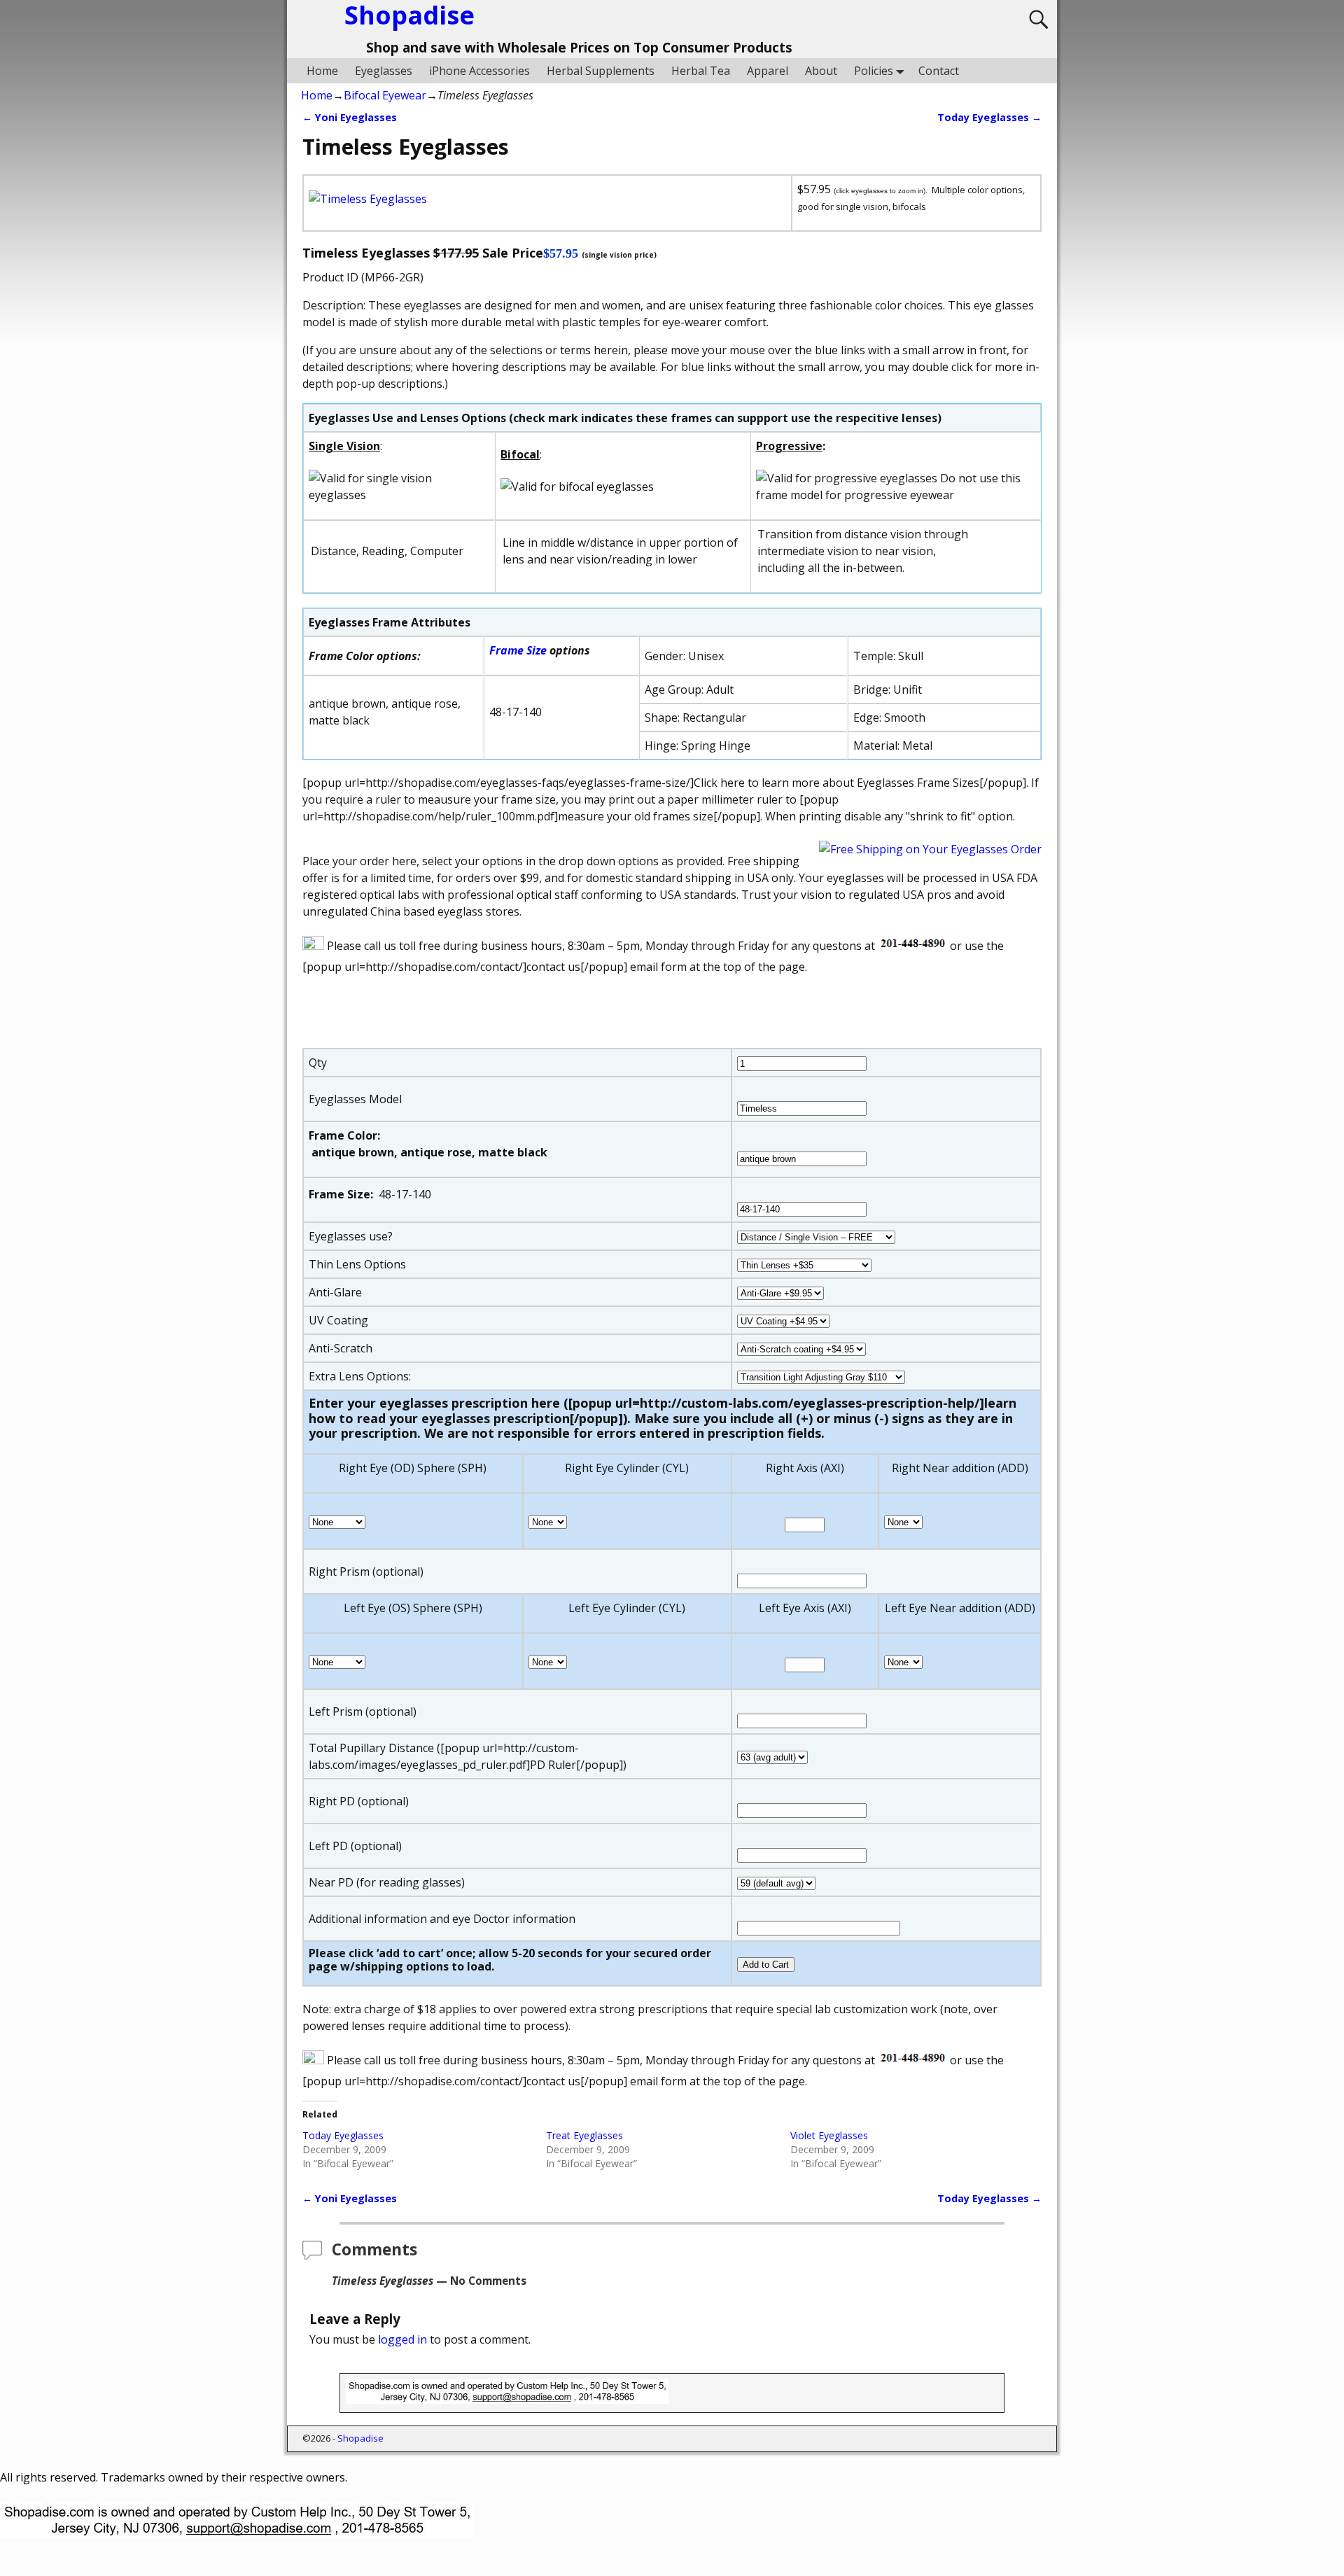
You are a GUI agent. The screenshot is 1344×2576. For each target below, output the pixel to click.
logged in (402, 2339)
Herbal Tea (701, 71)
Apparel (768, 71)
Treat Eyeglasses (584, 2135)
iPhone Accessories (479, 71)
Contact (939, 71)
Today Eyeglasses (989, 117)
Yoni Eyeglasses (350, 117)
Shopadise (360, 2438)
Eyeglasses (384, 71)
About (821, 71)
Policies (874, 71)
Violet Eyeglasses (829, 2135)
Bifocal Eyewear (385, 95)
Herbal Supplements (601, 71)
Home (322, 71)
